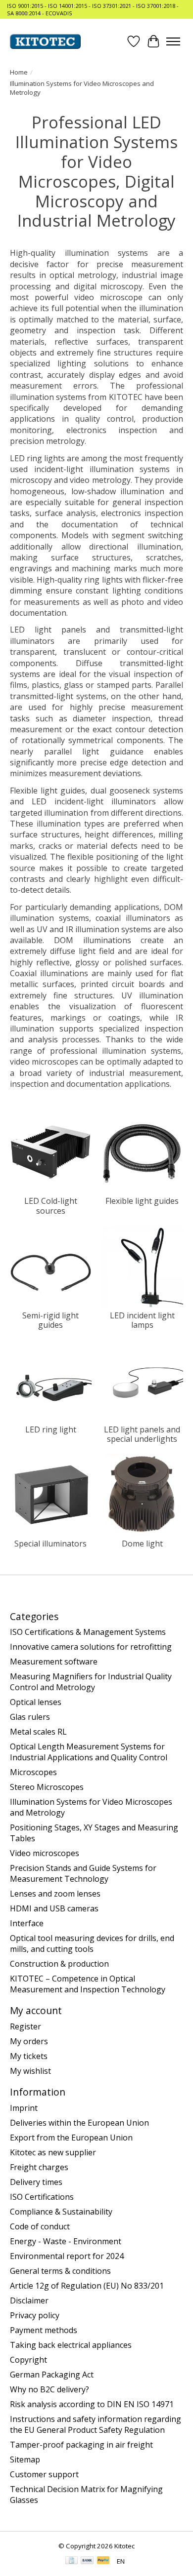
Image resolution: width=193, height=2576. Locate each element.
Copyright (28, 2360)
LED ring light (51, 1429)
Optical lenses (36, 1702)
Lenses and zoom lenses (55, 1894)
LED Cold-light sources (51, 1206)
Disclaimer (29, 2300)
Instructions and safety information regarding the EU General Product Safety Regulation (96, 2424)
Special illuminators (50, 1544)
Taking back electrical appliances (71, 2345)
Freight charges (39, 2167)
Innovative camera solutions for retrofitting (91, 1647)
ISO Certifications (42, 2197)
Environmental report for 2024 (67, 2256)
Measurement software (54, 1662)
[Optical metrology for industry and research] (45, 41)
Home (19, 72)
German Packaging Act (52, 2375)
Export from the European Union (71, 2138)
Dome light (142, 1544)
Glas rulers (30, 1717)
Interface (27, 1923)
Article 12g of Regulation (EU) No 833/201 (87, 2286)
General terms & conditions (60, 2271)
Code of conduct (40, 2226)
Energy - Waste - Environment (66, 2241)
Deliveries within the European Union (79, 2123)
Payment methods (44, 2330)
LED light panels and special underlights (142, 1434)
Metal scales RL (38, 1732)
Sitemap (25, 2459)
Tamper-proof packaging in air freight (81, 2445)
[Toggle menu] (173, 41)
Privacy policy (35, 2315)
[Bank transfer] (87, 2561)
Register (25, 2026)
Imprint (24, 2108)
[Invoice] (72, 2561)
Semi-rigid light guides (50, 1320)
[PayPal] (103, 2561)
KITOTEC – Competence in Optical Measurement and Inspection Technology (88, 1984)
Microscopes (33, 1772)
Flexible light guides (142, 1201)
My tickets (29, 2056)
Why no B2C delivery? (49, 2389)
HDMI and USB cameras (54, 1908)
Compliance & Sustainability (61, 2212)
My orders (29, 2041)
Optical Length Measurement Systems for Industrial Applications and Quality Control (89, 1752)
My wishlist (30, 2071)
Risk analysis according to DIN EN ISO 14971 (92, 2404)
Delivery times (36, 2182)
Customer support (44, 2474)
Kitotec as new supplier (53, 2152)
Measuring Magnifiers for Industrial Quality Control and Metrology (91, 1682)
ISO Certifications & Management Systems (88, 1632)
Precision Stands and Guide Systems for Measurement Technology (83, 1873)
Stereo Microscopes (47, 1787)
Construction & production (59, 1964)
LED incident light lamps (142, 1320)
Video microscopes (45, 1853)
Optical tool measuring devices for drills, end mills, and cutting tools (92, 1943)
